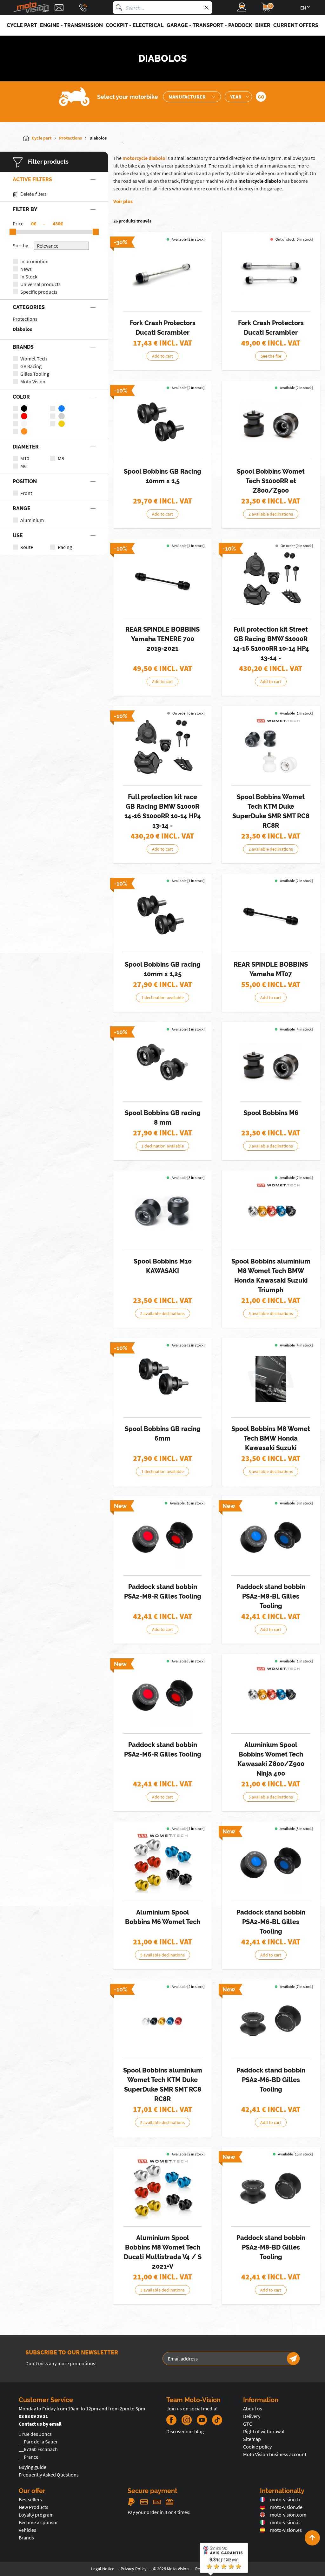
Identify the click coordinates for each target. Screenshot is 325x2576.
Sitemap (252, 2439)
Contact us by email (40, 2424)
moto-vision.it (285, 2522)
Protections (25, 319)
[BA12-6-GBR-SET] (162, 1379)
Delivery (252, 2416)
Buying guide (33, 2467)
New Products (33, 2507)
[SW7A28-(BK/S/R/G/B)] (271, 1695)
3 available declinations (271, 1146)
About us (253, 2408)
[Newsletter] (293, 2359)
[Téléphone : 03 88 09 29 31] (83, 8)
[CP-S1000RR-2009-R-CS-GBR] (162, 747)
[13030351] (271, 2188)
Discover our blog (185, 2431)
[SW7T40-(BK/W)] (271, 422)
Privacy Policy (134, 2569)
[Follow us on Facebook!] (171, 2420)
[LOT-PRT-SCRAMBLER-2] (271, 273)
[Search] (119, 8)
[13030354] (271, 2021)
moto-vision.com (288, 2515)
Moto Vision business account (275, 2454)
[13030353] (162, 1537)
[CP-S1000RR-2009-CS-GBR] (271, 580)
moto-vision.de (286, 2507)
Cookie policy (257, 2447)
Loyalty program (36, 2515)
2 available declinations (271, 514)
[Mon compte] (242, 8)
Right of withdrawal (264, 2431)
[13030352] (271, 1537)
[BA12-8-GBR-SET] (162, 1063)
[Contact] (59, 8)
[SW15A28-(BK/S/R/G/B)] (162, 2021)
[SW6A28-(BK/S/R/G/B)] (162, 1863)
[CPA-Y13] (162, 580)
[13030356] (162, 1695)
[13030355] (271, 1863)
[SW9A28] (162, 2188)
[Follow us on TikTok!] (215, 2420)
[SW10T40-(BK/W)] (162, 1212)
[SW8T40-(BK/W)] (271, 1379)
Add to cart (162, 356)
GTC (248, 2424)
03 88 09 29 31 (33, 2416)
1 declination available (162, 997)
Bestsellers (30, 2499)
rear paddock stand (186, 166)
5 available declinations (271, 1313)
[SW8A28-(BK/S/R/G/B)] (271, 1212)
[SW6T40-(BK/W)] (271, 1063)
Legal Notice (103, 2569)
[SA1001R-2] (162, 273)
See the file (271, 356)
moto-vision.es (286, 2530)
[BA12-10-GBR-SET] (162, 915)
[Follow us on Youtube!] (202, 2420)
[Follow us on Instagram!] (187, 2420)
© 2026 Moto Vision (171, 2569)
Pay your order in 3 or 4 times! (159, 2512)
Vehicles (27, 2530)
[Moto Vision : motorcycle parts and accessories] (31, 8)
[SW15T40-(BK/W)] (271, 747)
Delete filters (33, 194)
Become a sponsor (38, 2522)
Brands (26, 2538)
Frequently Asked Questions (49, 2475)
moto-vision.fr (285, 2499)
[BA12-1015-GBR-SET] (162, 422)
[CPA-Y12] (271, 915)
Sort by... (22, 245)
